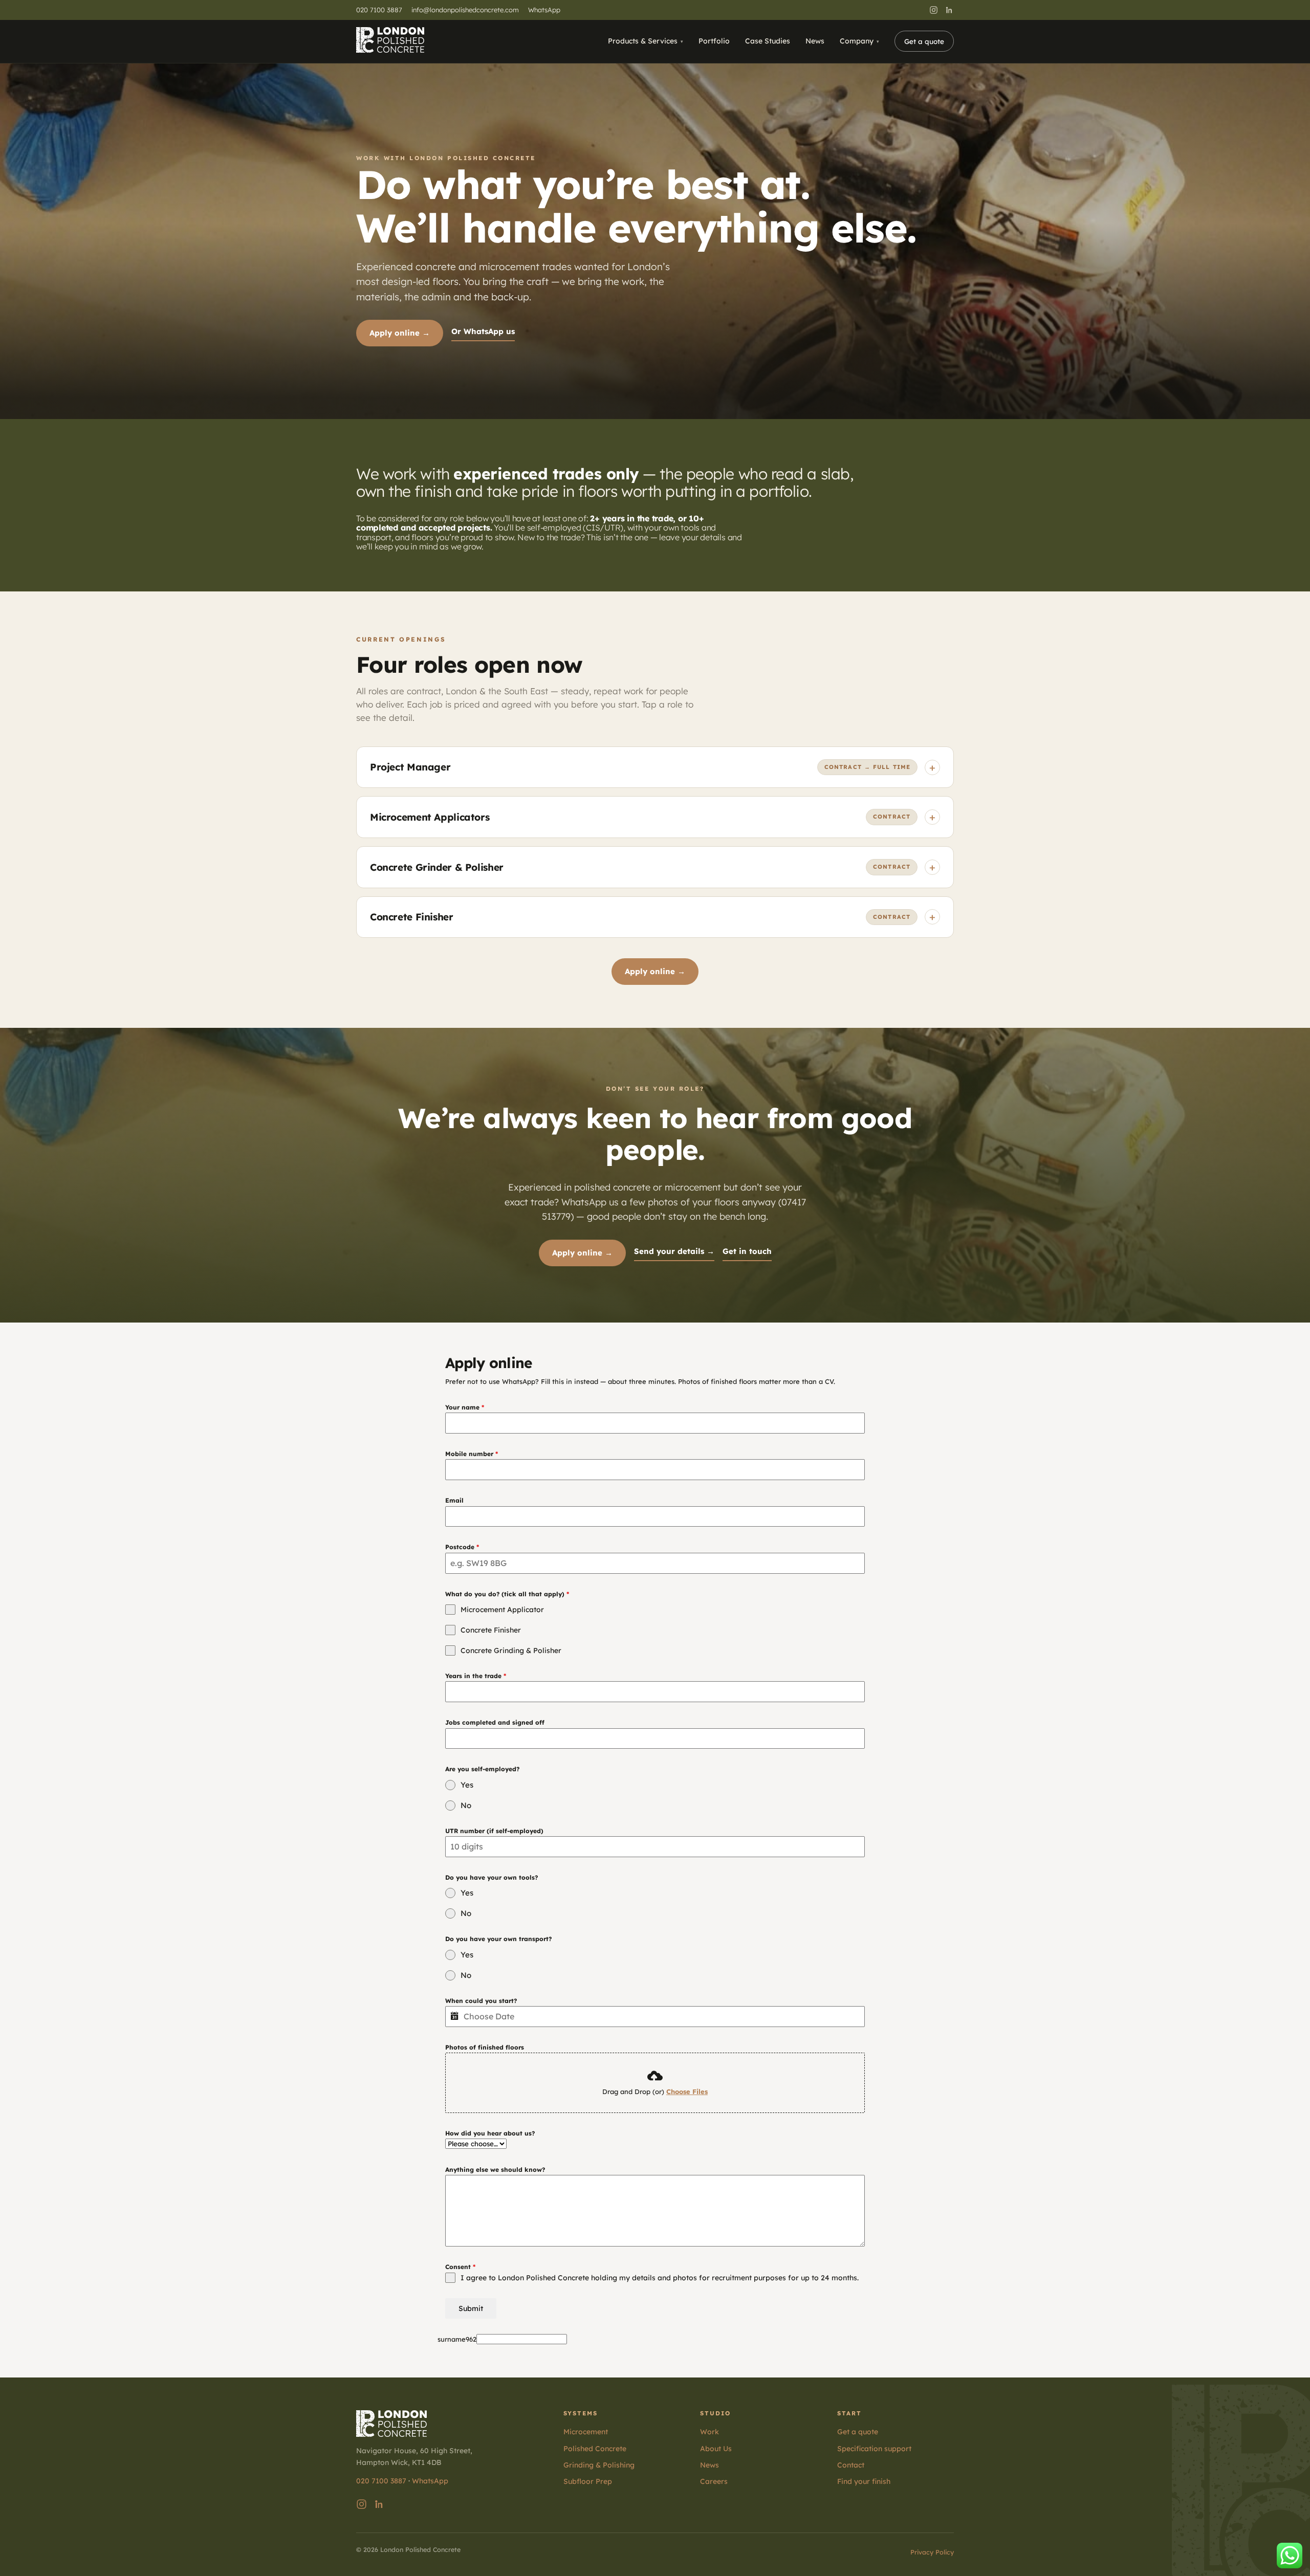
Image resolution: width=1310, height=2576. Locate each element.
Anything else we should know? (495, 2170)
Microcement (586, 2432)
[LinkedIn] (949, 10)
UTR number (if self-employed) (494, 1831)
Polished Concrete (595, 2449)
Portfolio (714, 41)
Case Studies (768, 41)
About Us (716, 2449)
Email (454, 1500)
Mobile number (472, 1454)
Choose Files (687, 2091)
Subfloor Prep (588, 2481)
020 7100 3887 (379, 10)
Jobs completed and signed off (495, 1722)
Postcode (462, 1547)
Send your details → (674, 1251)
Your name (465, 1407)
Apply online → (400, 333)
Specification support (874, 2449)
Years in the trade (476, 1676)
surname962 (457, 2339)
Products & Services (643, 41)
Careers (714, 2481)
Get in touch (747, 1251)
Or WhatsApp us (483, 331)
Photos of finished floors (485, 2047)
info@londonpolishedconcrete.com (465, 10)
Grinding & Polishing (599, 2465)
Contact (851, 2465)
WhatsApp (544, 10)
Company (857, 41)
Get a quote (924, 41)
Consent (460, 2267)
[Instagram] (934, 10)
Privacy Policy (932, 2552)
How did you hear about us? (490, 2133)
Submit (471, 2308)
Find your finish (864, 2481)
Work (709, 2432)
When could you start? (481, 2001)
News (815, 41)
